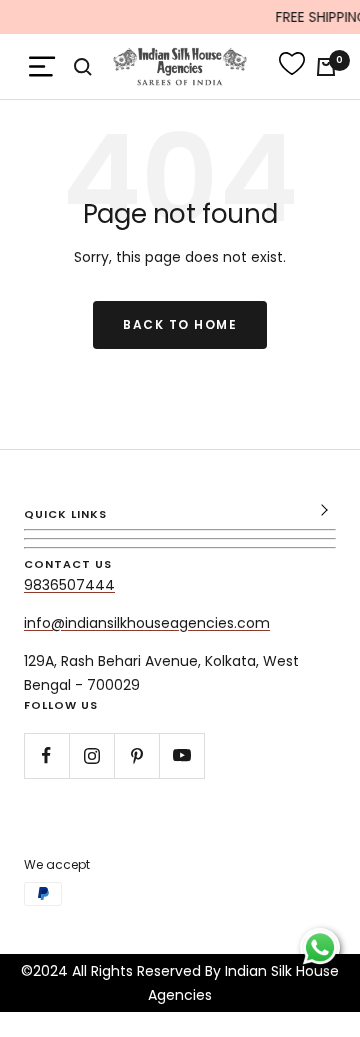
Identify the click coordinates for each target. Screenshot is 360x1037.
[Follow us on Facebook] (46, 755)
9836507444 (69, 585)
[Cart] (326, 67)
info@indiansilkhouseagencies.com (147, 623)
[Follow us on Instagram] (91, 755)
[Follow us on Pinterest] (136, 755)
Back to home (180, 324)
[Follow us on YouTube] (181, 755)
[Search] (83, 67)
